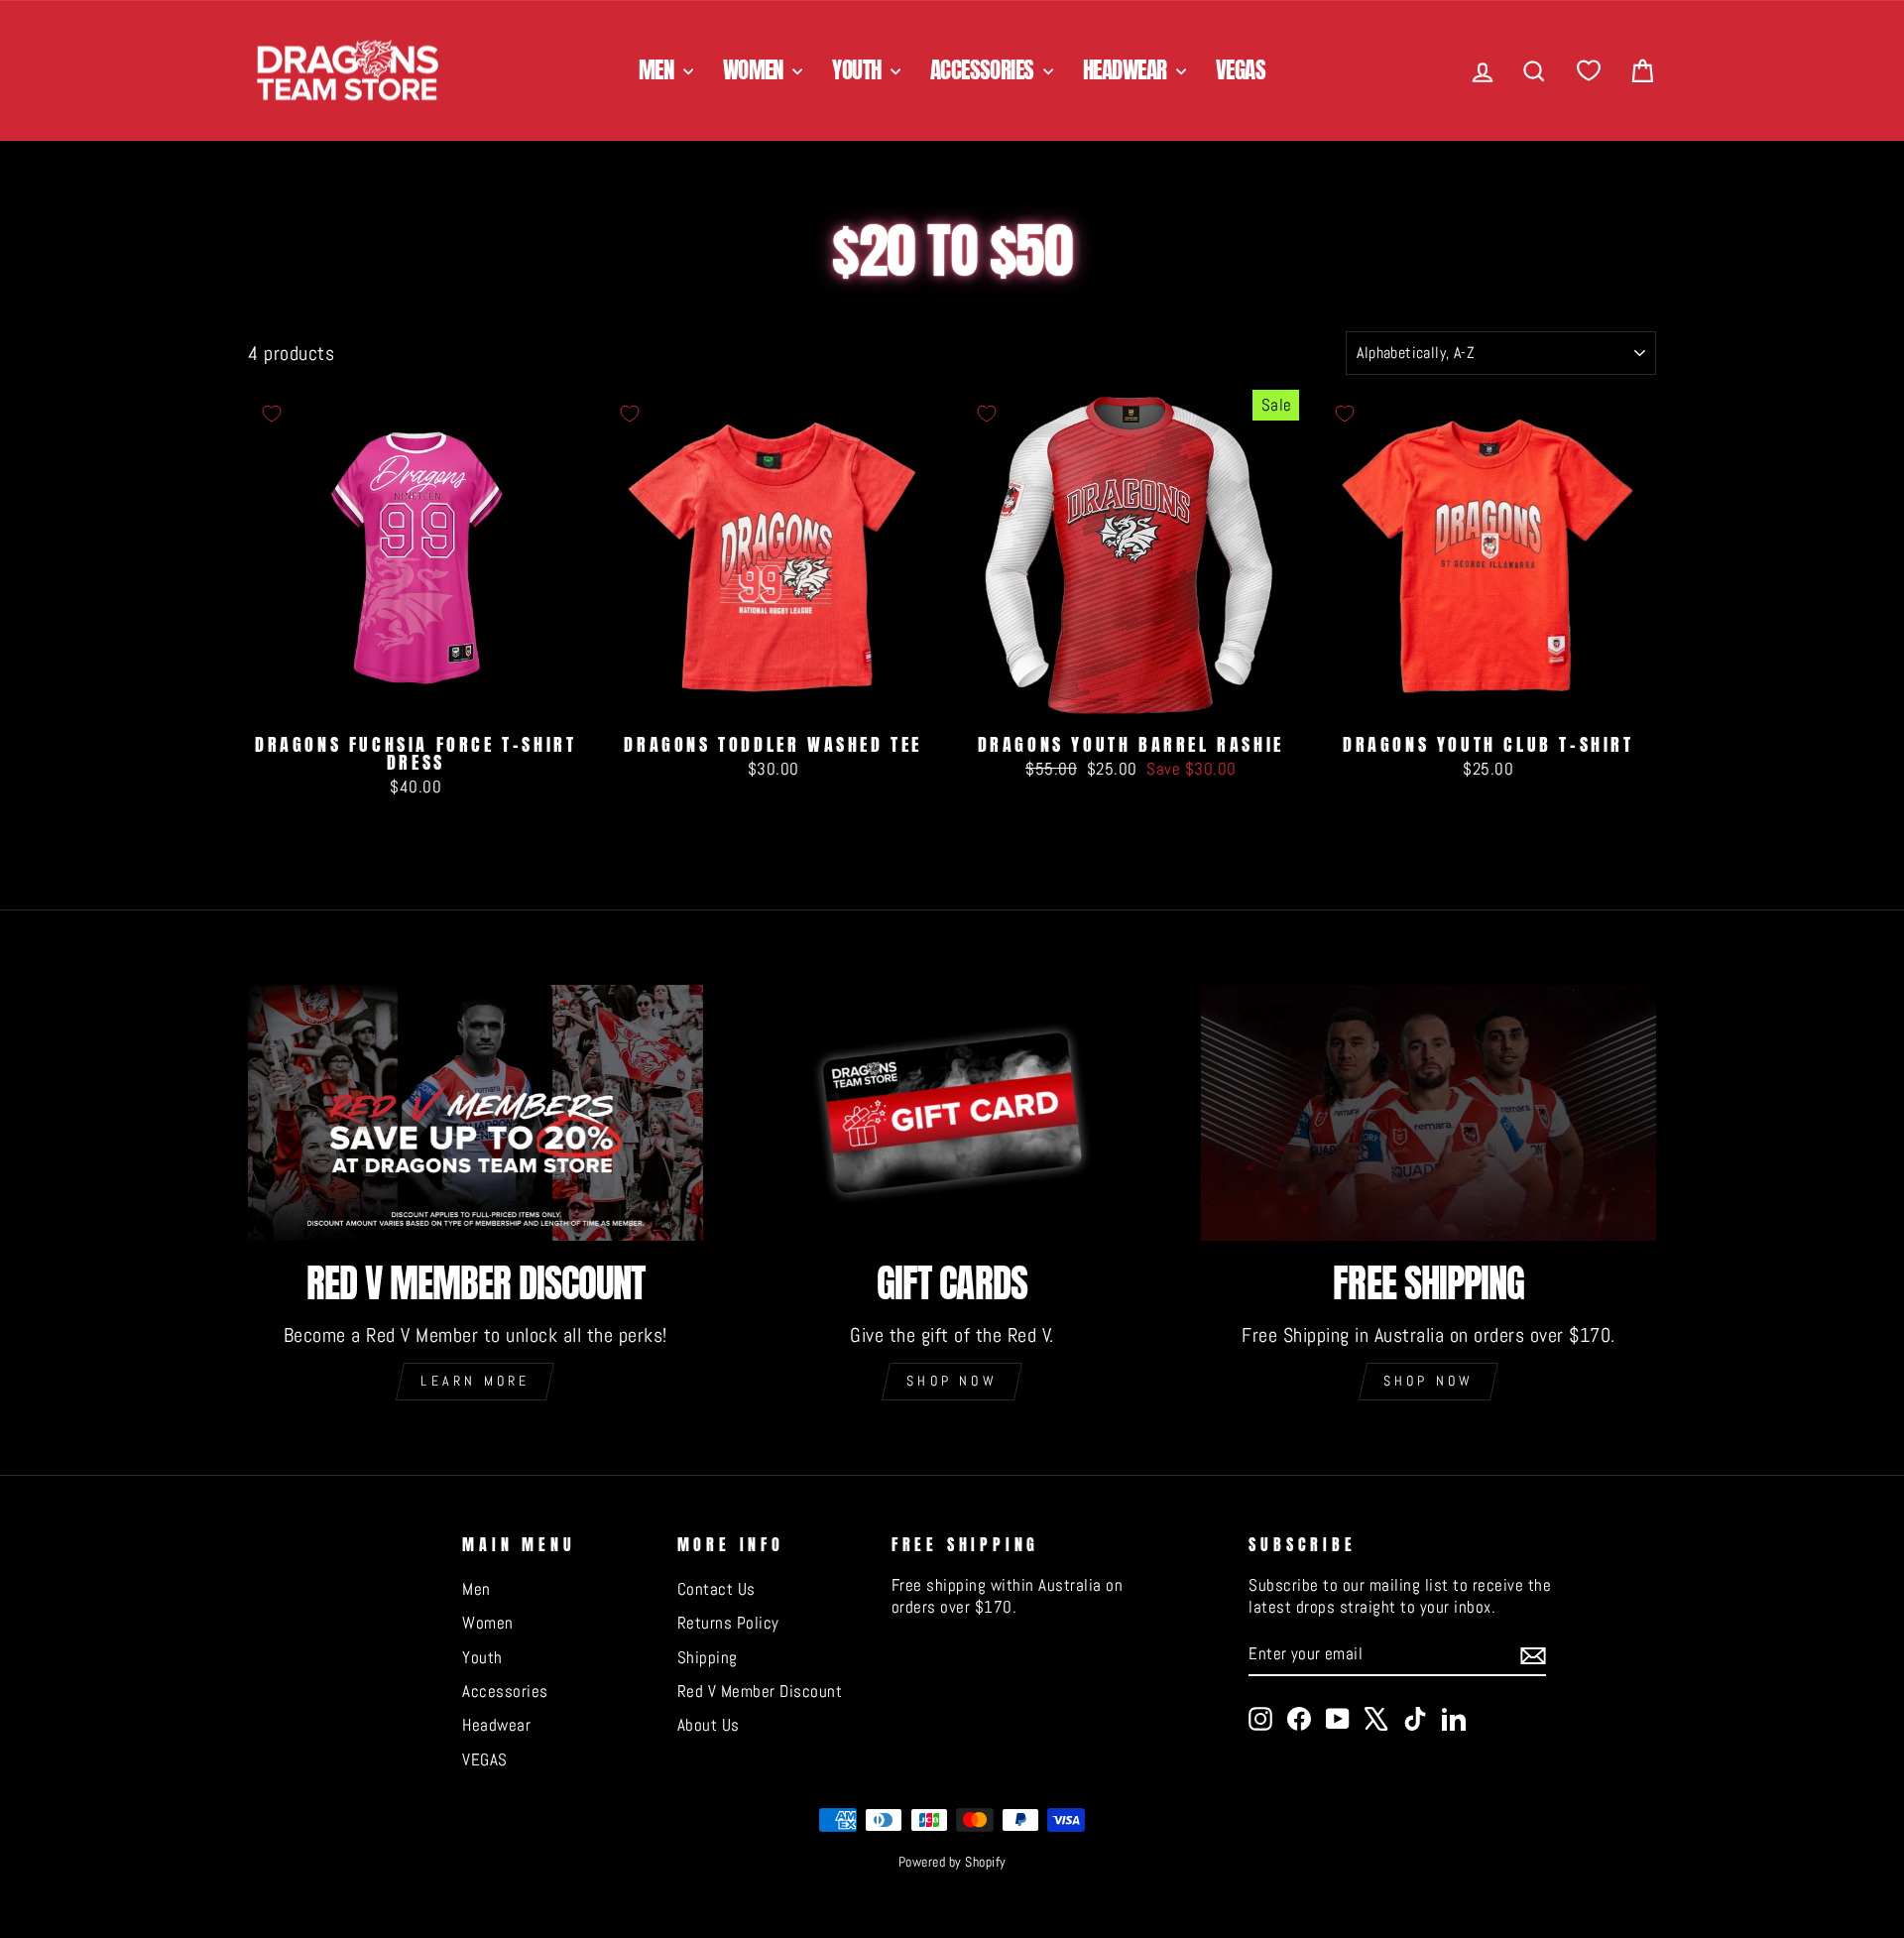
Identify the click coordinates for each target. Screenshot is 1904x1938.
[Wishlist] (1589, 71)
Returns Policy (728, 1623)
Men (658, 70)
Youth (859, 70)
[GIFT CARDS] (952, 1113)
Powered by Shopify (952, 1862)
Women (756, 70)
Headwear (1127, 70)
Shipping (708, 1657)
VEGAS (1241, 70)
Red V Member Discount (760, 1691)
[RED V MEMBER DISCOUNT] (476, 1113)
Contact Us (716, 1589)
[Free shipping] (1428, 1113)
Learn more (475, 1381)
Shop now (952, 1381)
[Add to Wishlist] (272, 414)
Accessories (984, 70)
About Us (709, 1725)
